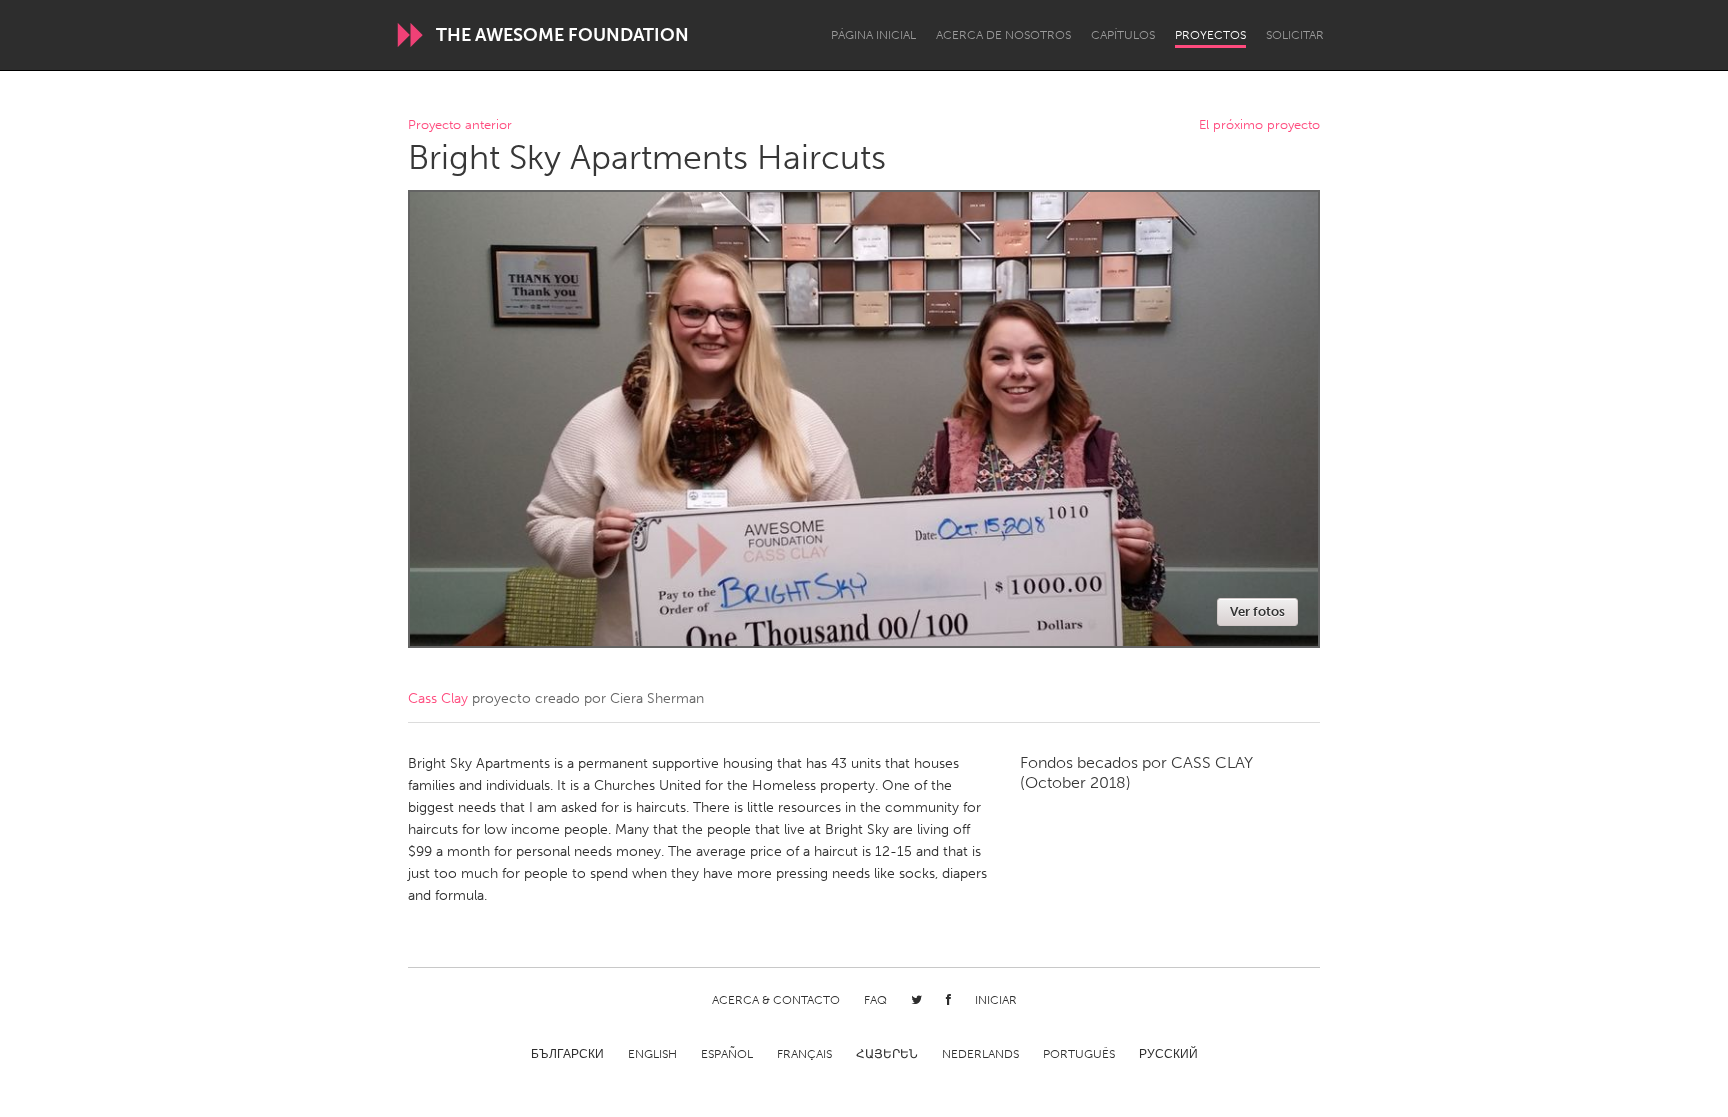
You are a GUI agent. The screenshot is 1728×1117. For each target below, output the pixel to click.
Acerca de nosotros (1003, 35)
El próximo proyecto (1259, 125)
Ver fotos (1257, 611)
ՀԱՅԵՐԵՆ (887, 1054)
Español (727, 1054)
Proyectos (1210, 35)
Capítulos (1123, 35)
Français (804, 1054)
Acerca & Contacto (776, 1000)
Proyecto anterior (460, 125)
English (652, 1054)
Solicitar (1295, 35)
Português (1079, 1054)
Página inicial (873, 35)
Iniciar (996, 1000)
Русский (1168, 1054)
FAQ (875, 1000)
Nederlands (980, 1054)
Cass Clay (438, 698)
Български (567, 1054)
